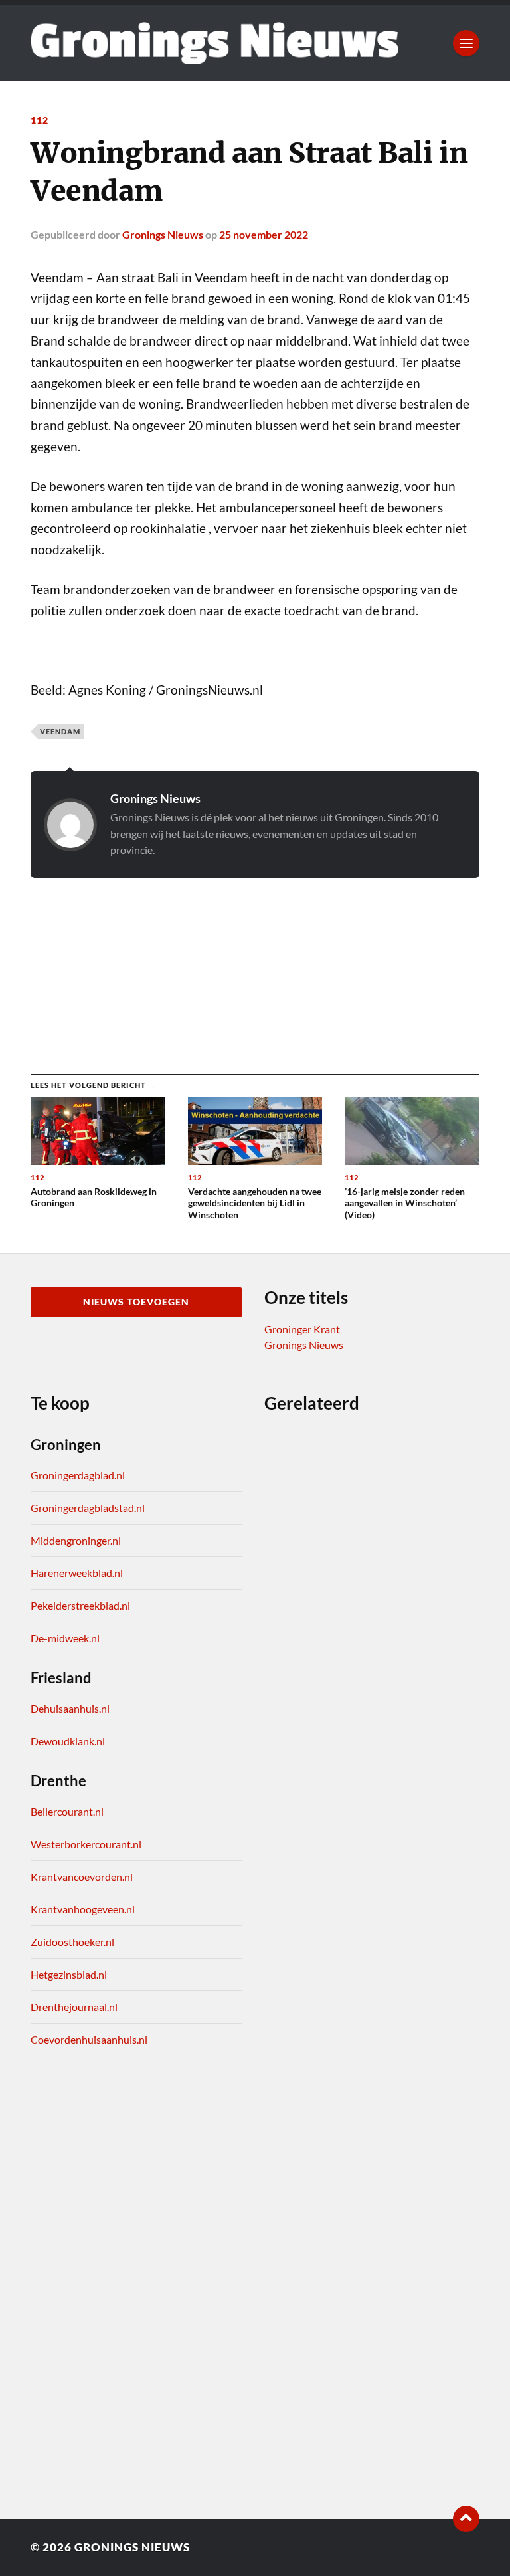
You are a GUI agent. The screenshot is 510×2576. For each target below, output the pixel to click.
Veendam (60, 731)
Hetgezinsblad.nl (69, 1974)
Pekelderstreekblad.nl (80, 1605)
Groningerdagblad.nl (78, 1475)
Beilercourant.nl (67, 1811)
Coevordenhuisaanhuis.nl (89, 2039)
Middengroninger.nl (76, 1540)
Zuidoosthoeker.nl (72, 1942)
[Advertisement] (255, 963)
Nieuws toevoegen (136, 1302)
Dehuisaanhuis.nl (70, 1708)
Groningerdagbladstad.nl (88, 1508)
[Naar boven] (466, 2519)
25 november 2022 (264, 234)
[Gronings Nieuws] (214, 43)
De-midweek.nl (65, 1638)
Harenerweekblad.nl (77, 1573)
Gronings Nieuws (163, 234)
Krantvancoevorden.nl (82, 1877)
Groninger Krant (302, 1329)
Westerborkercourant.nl (86, 1844)
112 (40, 120)
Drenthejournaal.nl (74, 2007)
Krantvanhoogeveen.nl (83, 1909)
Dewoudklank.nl (68, 1741)
